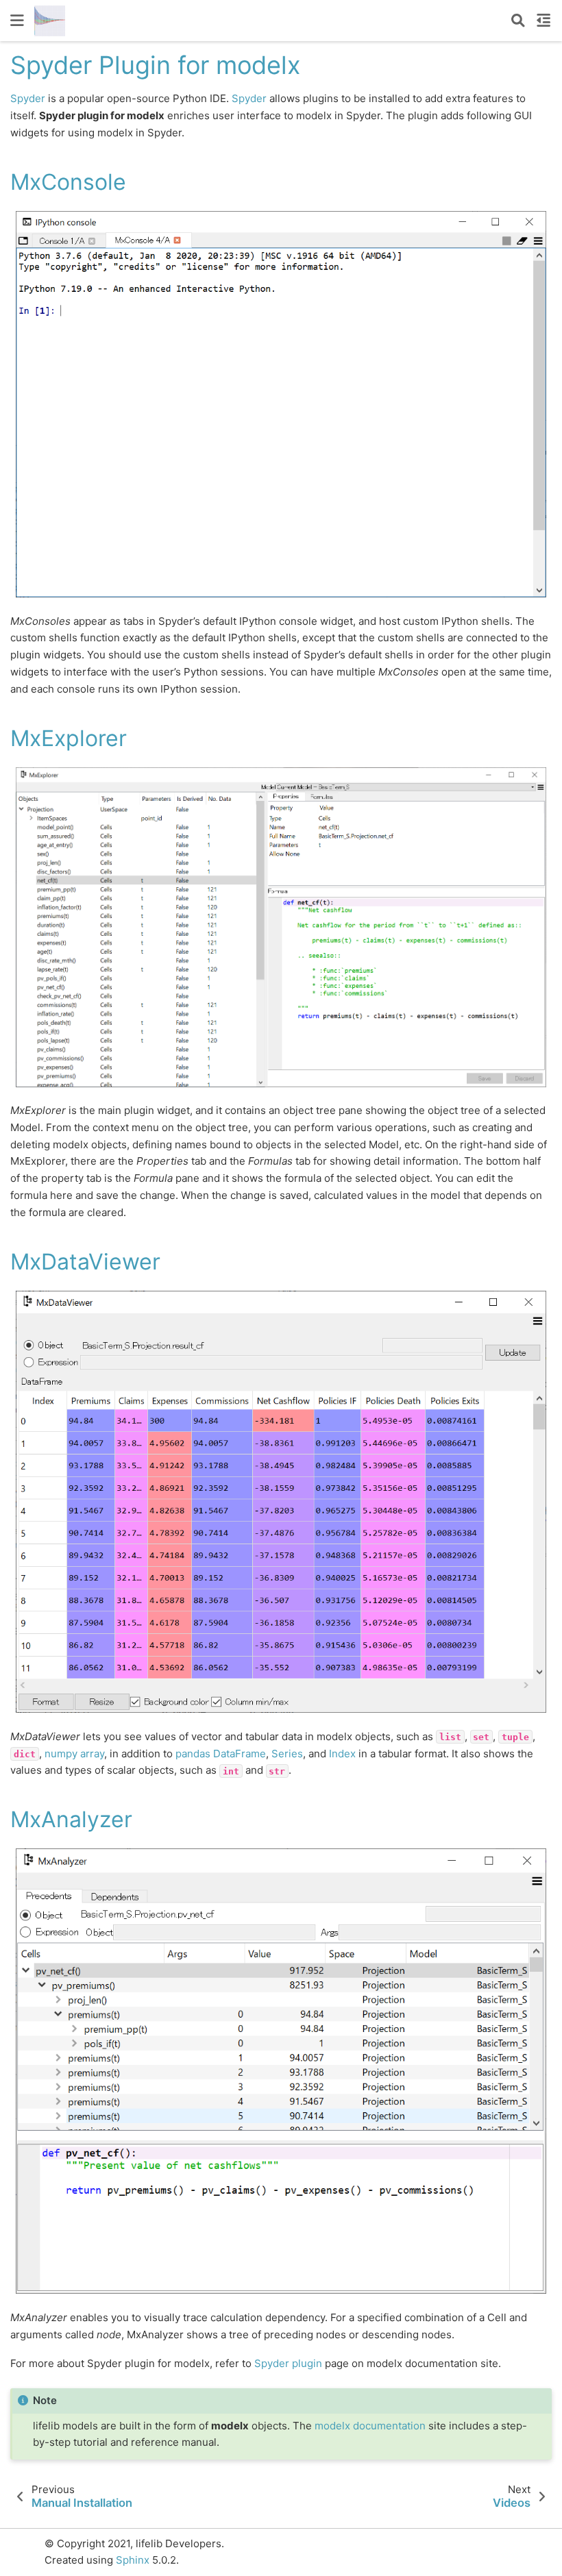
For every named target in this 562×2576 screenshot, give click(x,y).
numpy (61, 1754)
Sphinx (133, 2560)
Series (287, 1754)
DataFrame (240, 1754)
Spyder (28, 98)
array (92, 1754)
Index (342, 1754)
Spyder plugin (288, 2363)
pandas (193, 1754)
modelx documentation (370, 2426)
